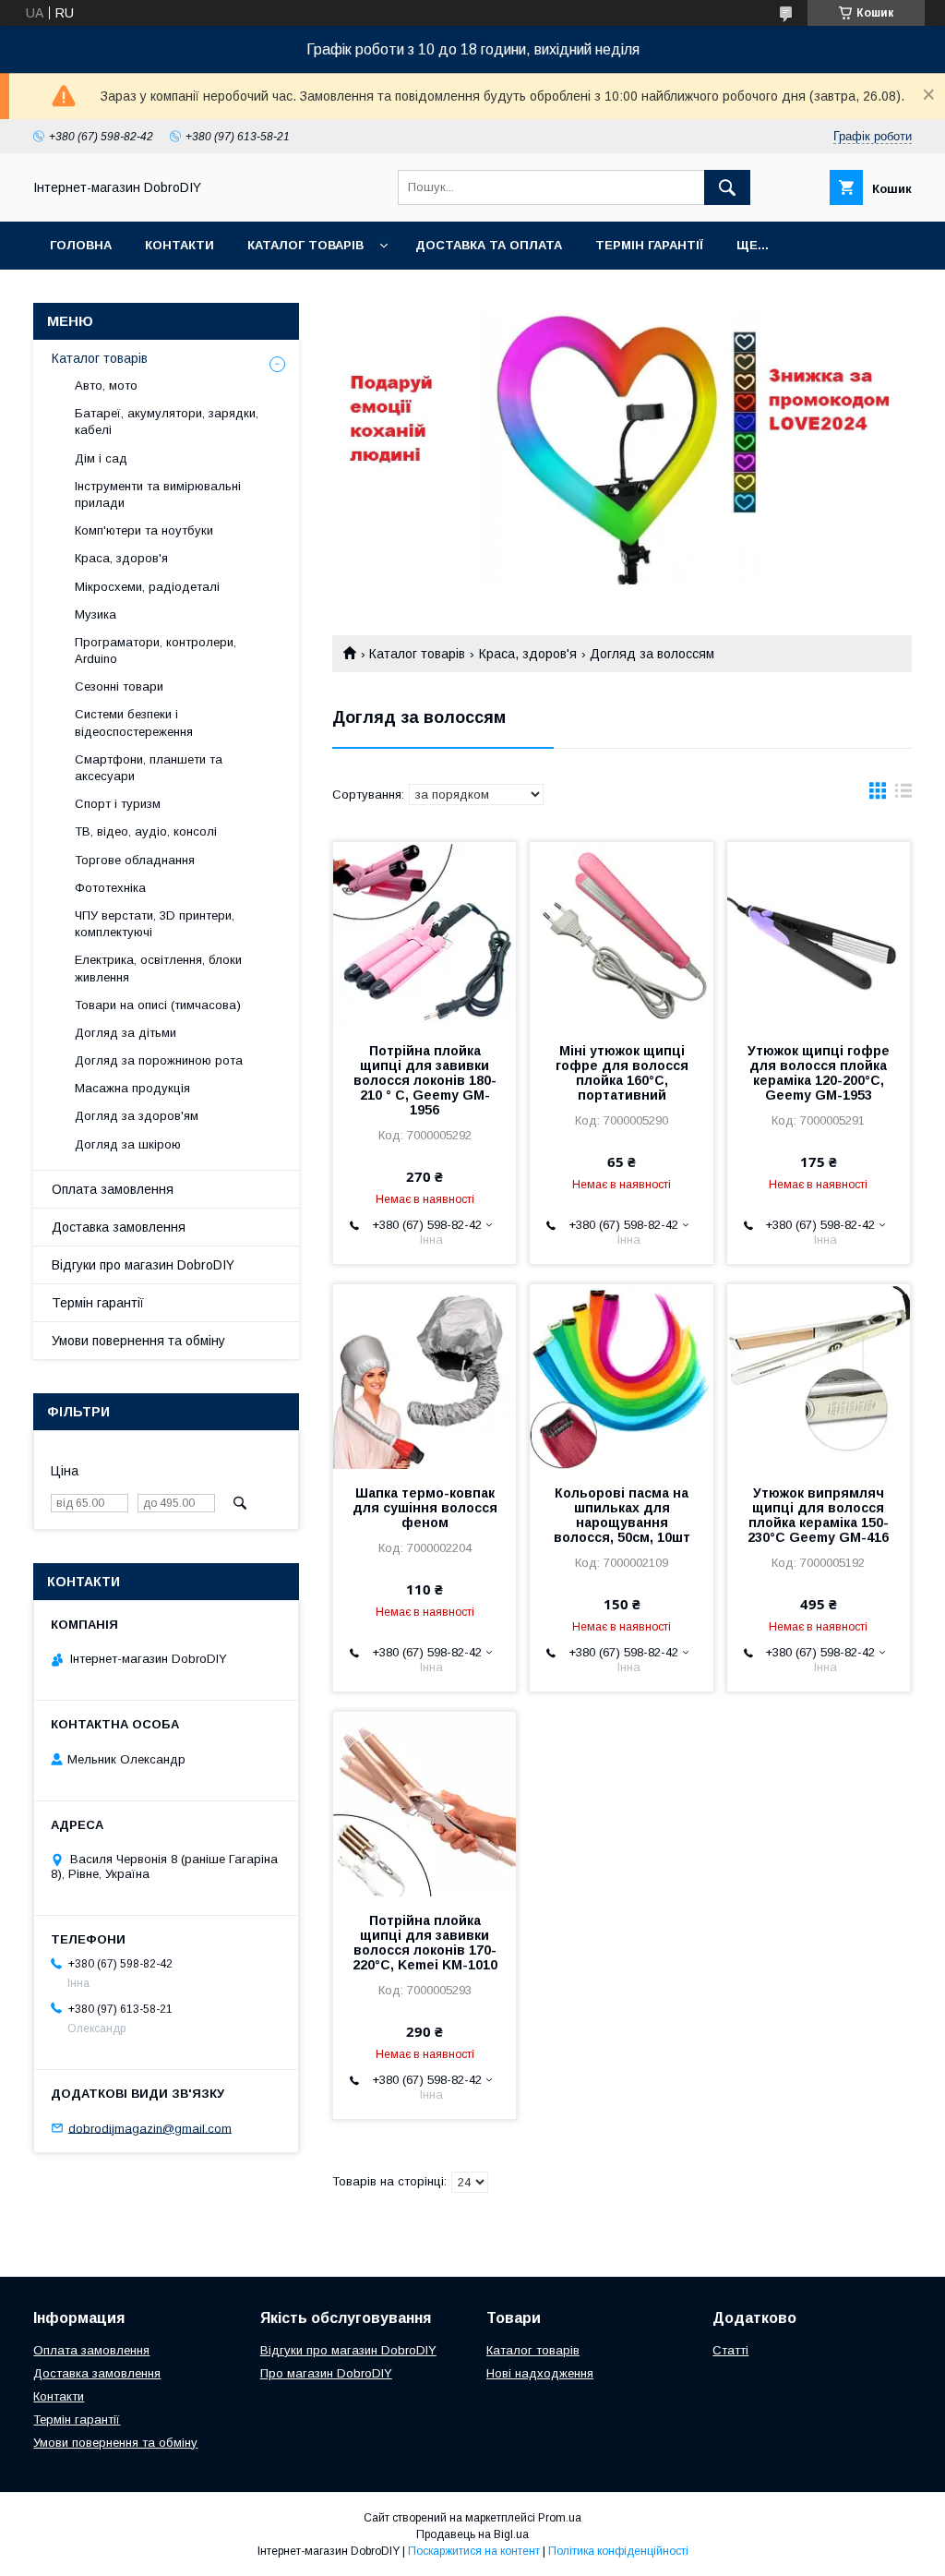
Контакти (179, 245)
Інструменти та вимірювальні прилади (158, 494)
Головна (81, 245)
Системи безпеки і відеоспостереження (134, 722)
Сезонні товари (119, 686)
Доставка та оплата (489, 245)
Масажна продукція (132, 1088)
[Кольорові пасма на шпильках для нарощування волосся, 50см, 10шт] (621, 1377)
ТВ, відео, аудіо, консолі (146, 831)
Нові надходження (540, 2373)
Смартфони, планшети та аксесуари (149, 768)
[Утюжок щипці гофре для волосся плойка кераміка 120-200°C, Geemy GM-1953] (819, 934)
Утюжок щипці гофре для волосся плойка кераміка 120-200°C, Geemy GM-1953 (819, 1073)
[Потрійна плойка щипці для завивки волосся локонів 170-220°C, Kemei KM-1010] (425, 1804)
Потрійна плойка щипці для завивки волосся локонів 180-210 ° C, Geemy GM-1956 (425, 1080)
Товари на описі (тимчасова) (158, 1005)
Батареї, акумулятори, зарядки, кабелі (167, 421)
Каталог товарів (305, 245)
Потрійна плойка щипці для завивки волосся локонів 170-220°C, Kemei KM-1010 (425, 1943)
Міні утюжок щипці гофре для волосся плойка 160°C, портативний (622, 1073)
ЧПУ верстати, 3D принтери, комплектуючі (155, 924)
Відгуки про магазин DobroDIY (143, 1265)
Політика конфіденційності (618, 2551)
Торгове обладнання (135, 860)
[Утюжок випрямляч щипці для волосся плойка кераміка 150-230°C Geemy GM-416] (819, 1377)
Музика (96, 614)
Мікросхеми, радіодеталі (147, 587)
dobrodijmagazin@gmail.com (150, 2128)
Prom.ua (560, 2518)
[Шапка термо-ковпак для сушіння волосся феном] (425, 1377)
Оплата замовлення (113, 1189)
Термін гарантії (649, 245)
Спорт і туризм (118, 804)
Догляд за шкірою (128, 1144)
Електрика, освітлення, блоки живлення (158, 968)
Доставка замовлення (119, 1227)
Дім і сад (101, 458)
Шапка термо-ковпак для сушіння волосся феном (425, 1508)
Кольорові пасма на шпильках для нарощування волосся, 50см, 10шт (622, 1515)
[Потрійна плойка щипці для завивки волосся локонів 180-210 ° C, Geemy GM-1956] (425, 934)
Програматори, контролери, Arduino (156, 650)
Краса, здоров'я (528, 654)
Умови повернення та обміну (138, 1341)
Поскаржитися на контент (474, 2551)
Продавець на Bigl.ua (472, 2534)
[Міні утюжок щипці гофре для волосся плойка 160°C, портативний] (621, 934)
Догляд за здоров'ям (137, 1116)
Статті (730, 2350)
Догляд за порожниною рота (159, 1060)
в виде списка (903, 795)
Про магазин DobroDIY (326, 2373)
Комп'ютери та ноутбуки (144, 530)
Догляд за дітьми (126, 1033)
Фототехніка (110, 888)
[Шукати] (727, 187)
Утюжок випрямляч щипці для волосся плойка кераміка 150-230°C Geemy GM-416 (818, 1515)
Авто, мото (106, 385)
